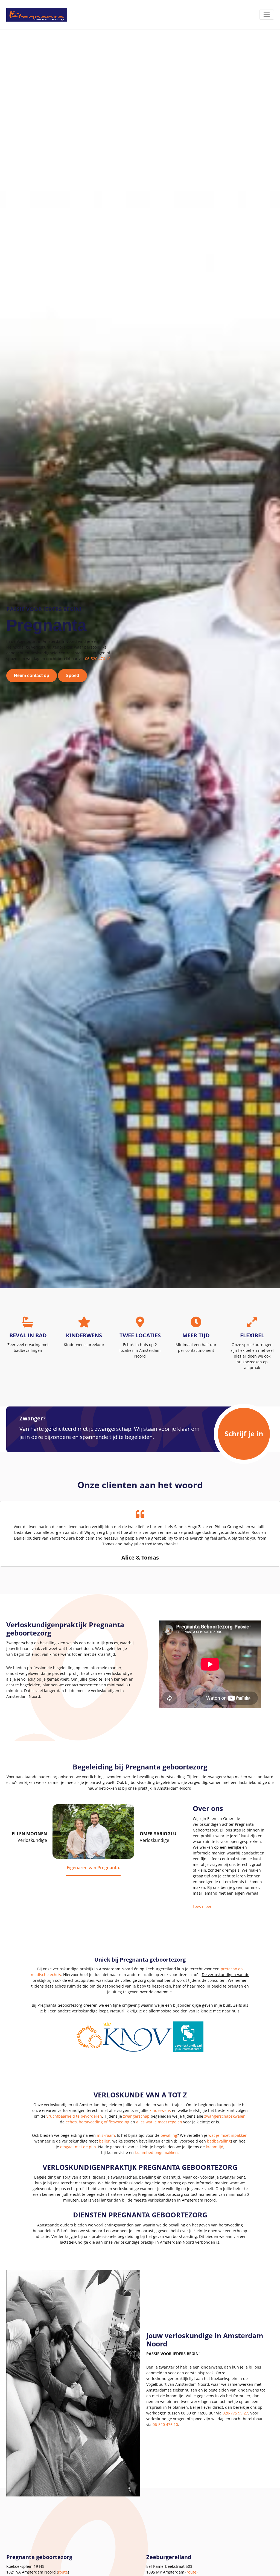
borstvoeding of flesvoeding (104, 2122)
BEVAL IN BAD (28, 1335)
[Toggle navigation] (267, 15)
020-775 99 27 (235, 2413)
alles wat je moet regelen (159, 2122)
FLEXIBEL (252, 1335)
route (63, 2572)
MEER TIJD (196, 1335)
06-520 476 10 (98, 659)
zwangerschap (136, 2116)
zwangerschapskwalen (225, 2116)
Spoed (72, 675)
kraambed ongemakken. (157, 2152)
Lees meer (202, 1907)
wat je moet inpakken (228, 2135)
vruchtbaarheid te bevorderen (74, 2116)
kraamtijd (215, 2147)
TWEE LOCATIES (140, 1335)
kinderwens (160, 2110)
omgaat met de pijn (78, 2147)
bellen (105, 2141)
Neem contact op (32, 675)
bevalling (169, 2135)
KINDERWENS (84, 1335)
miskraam (106, 2135)
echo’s (71, 2122)
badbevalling (219, 2141)
